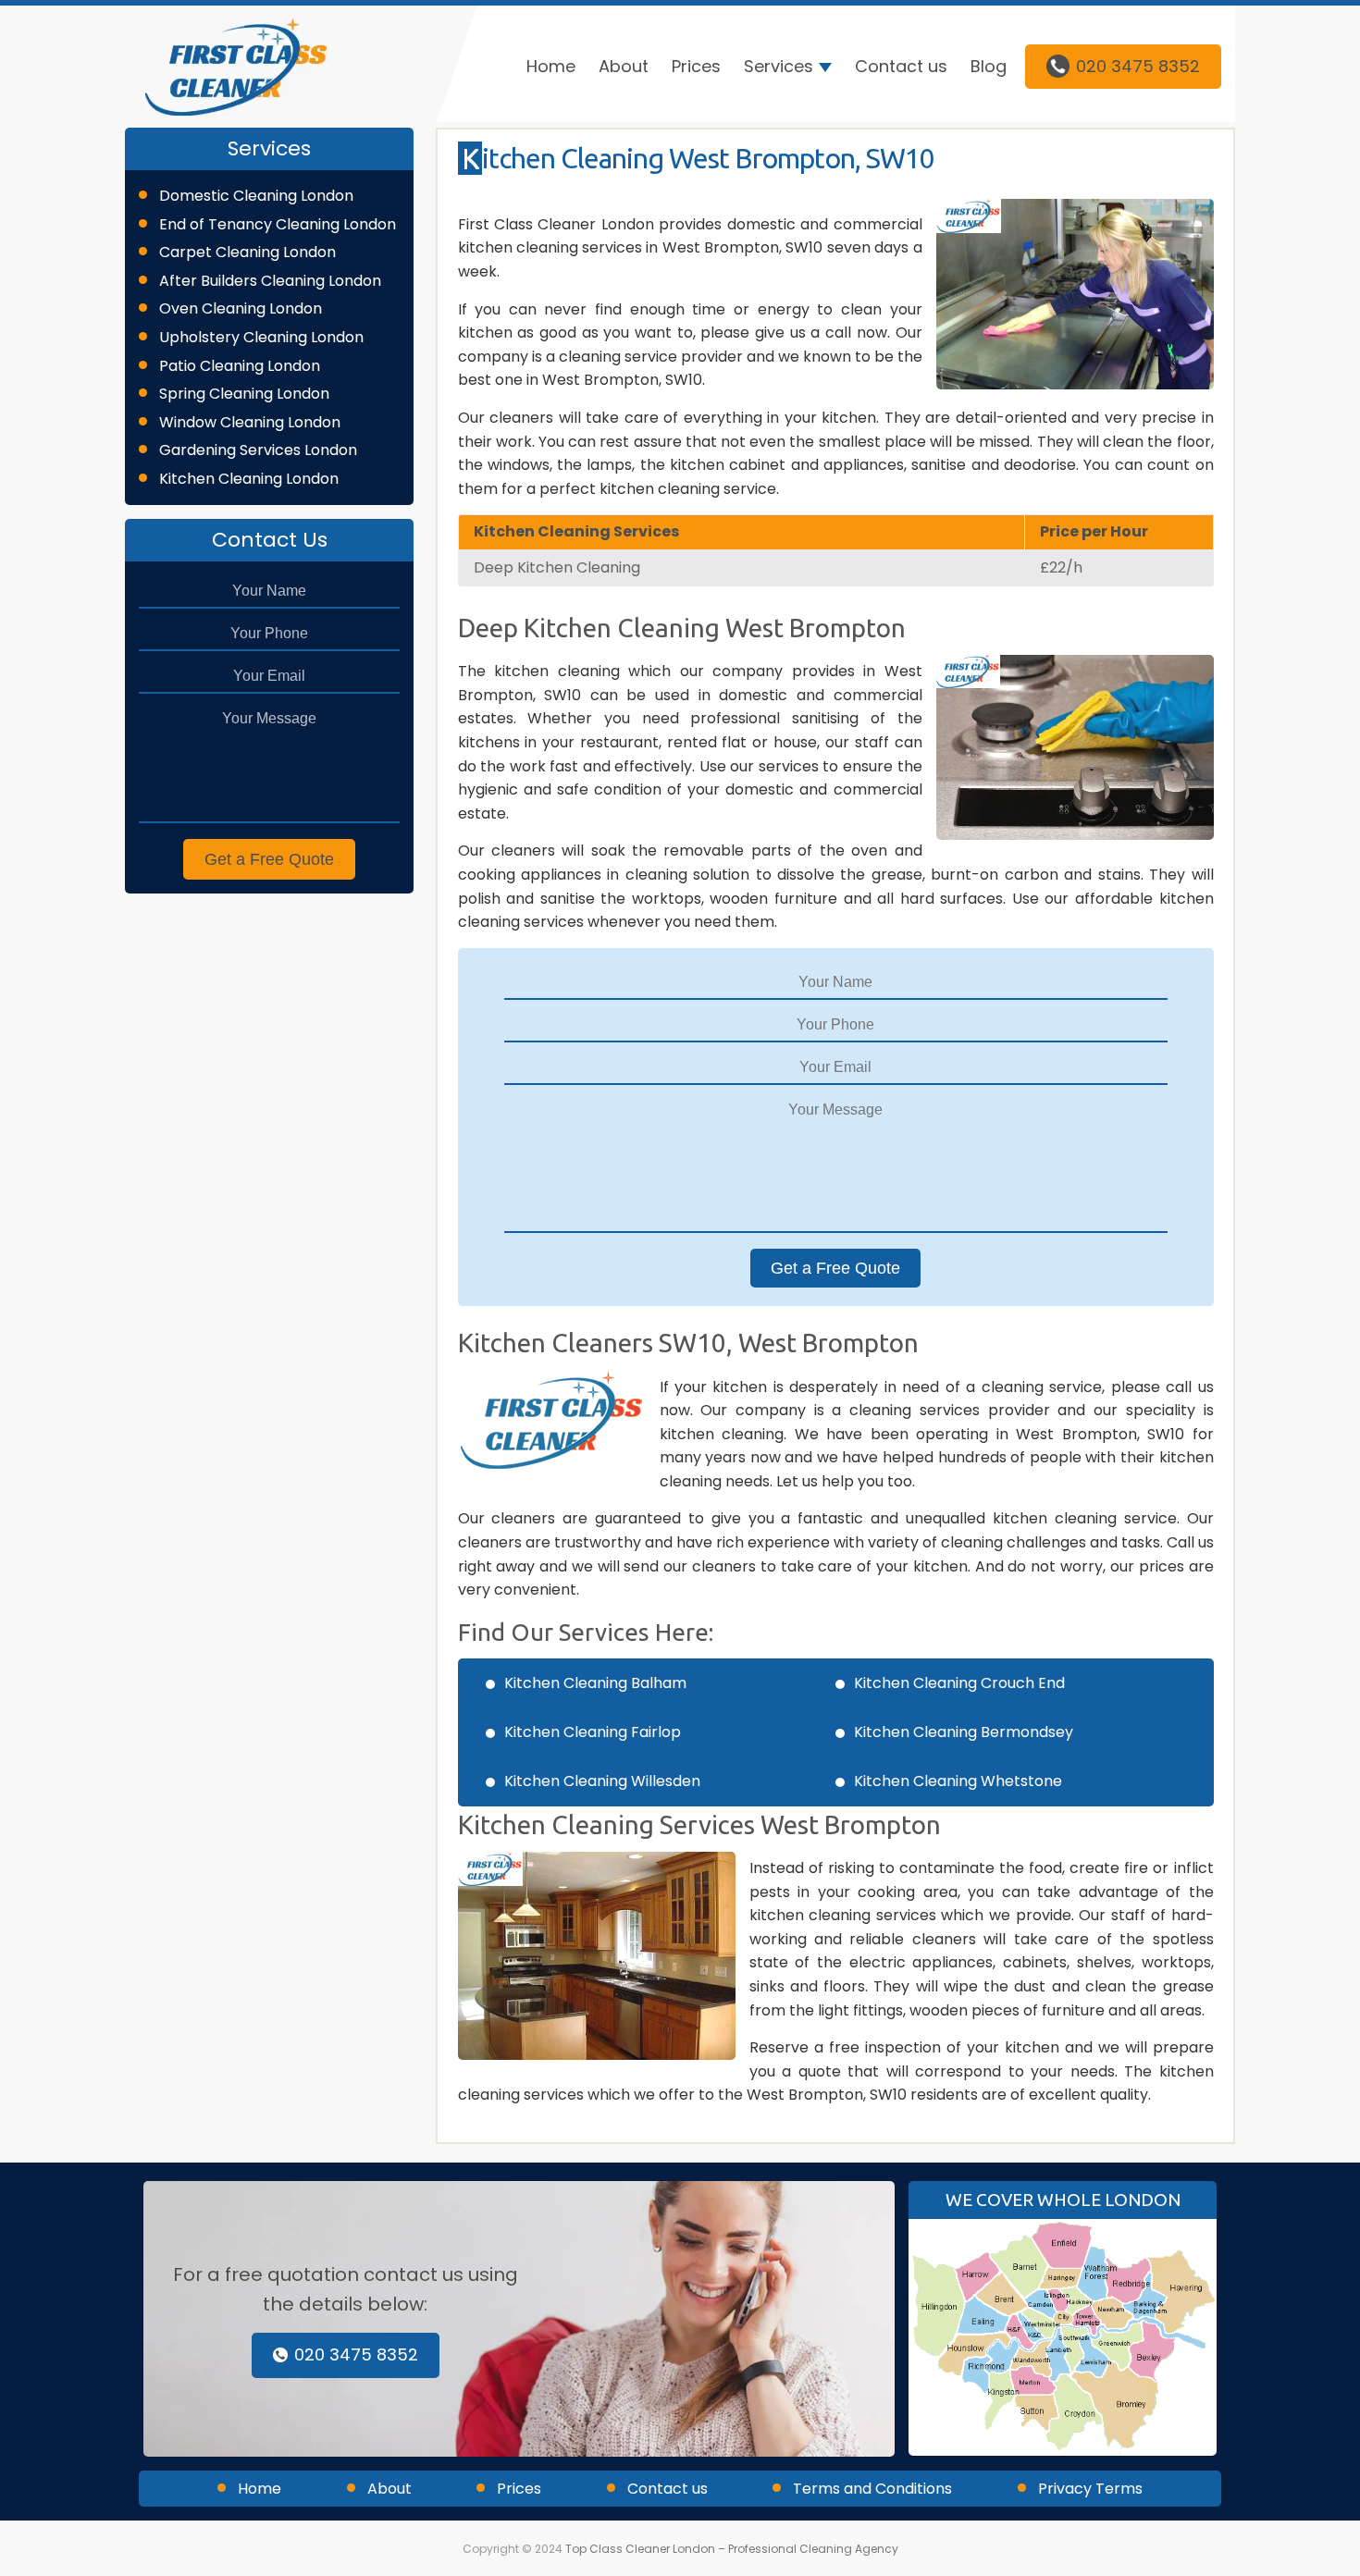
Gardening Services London (258, 450)
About (624, 66)
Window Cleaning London (250, 422)
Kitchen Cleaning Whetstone (958, 1781)
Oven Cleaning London (241, 308)
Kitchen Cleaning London (249, 479)
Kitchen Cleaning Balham (595, 1683)
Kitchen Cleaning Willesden (602, 1781)
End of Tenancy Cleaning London (278, 224)
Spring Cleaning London (244, 394)
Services (779, 66)
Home (551, 66)
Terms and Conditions (872, 2489)
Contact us (901, 66)
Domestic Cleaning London (256, 196)
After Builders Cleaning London (270, 281)
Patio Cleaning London (240, 366)
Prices (696, 66)
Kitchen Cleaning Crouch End (959, 1683)
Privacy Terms (1090, 2489)
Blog (989, 66)
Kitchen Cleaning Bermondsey (964, 1732)
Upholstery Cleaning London (261, 337)
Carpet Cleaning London (247, 252)
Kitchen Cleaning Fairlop (593, 1732)
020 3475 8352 (1138, 66)
